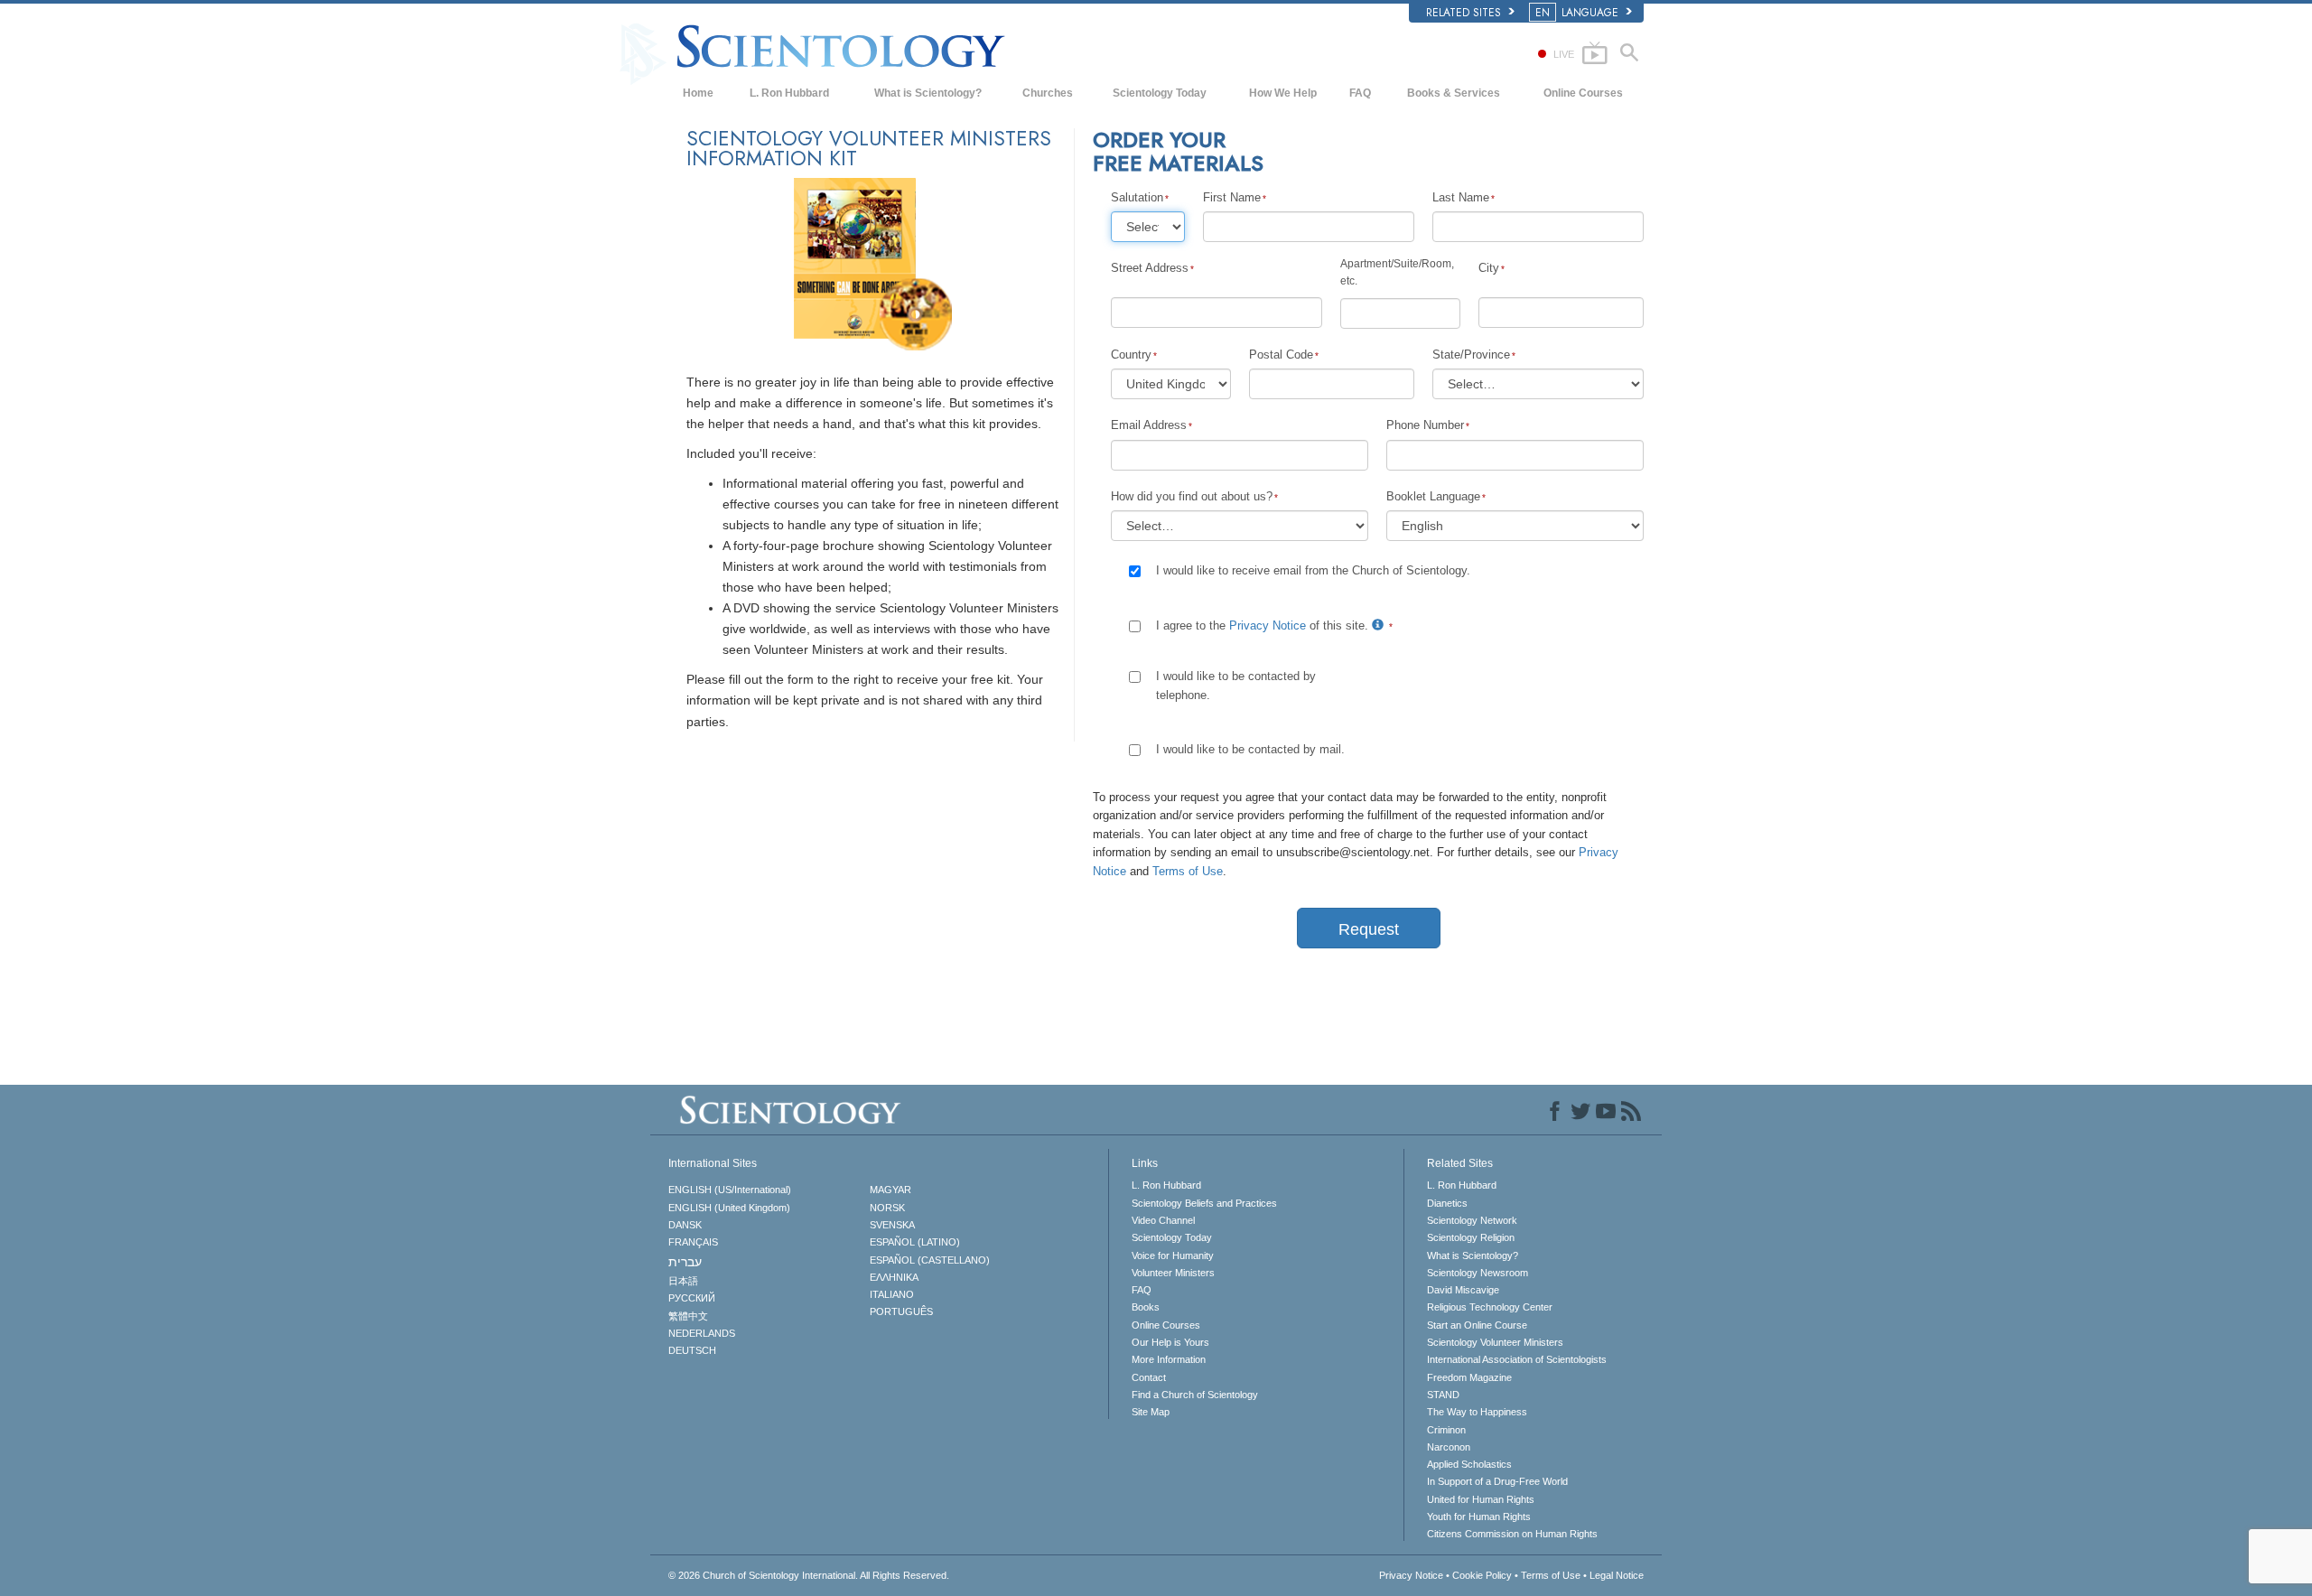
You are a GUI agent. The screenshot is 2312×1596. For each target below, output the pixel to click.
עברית (685, 1262)
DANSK (685, 1225)
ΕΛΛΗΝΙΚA (894, 1277)
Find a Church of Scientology (1195, 1395)
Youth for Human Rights (1479, 1517)
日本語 (683, 1281)
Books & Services (1454, 93)
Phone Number (1425, 425)
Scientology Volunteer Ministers (1495, 1342)
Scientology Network (1472, 1220)
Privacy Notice (1268, 625)
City (1489, 268)
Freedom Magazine (1469, 1377)
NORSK (887, 1208)
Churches (1048, 93)
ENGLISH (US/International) (730, 1190)
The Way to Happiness (1477, 1412)
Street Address (1150, 268)
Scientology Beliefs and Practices (1204, 1203)
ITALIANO (892, 1294)
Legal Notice (1617, 1575)
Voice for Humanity (1173, 1255)
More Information (1169, 1359)
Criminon (1446, 1430)
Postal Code (1281, 355)
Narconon (1449, 1447)
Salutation (1137, 197)
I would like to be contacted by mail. (1250, 749)
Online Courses (1583, 93)
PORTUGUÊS (901, 1311)
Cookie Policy (1482, 1575)
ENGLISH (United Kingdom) (729, 1208)
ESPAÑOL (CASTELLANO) (930, 1260)
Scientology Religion (1471, 1237)
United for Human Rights (1481, 1499)
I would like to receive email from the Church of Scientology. (1313, 570)
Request (1369, 929)
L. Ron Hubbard (789, 93)
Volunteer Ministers (1173, 1273)
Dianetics (1447, 1203)
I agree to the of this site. (1264, 625)
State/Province (1471, 355)
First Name (1232, 197)
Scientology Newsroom (1478, 1273)
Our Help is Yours (1170, 1342)
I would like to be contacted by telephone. (1236, 685)
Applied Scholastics (1469, 1464)
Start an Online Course (1477, 1325)
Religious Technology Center (1490, 1307)
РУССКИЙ (692, 1298)
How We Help (1283, 93)
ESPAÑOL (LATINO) (915, 1242)
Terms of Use (1188, 871)
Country (1131, 355)
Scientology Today (1160, 93)
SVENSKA (892, 1225)
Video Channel (1163, 1220)
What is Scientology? (928, 93)
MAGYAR (890, 1190)
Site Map (1151, 1412)
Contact (1149, 1377)
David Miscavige (1463, 1290)
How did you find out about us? (1192, 496)
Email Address (1149, 425)
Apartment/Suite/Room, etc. (1397, 272)
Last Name (1461, 197)
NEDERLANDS (702, 1333)
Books (1146, 1307)
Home (698, 93)
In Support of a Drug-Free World (1497, 1481)
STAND (1443, 1395)
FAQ (1360, 93)
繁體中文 (688, 1316)
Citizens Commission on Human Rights (1512, 1534)
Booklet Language (1433, 496)
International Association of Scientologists (1517, 1359)
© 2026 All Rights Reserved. (809, 1575)
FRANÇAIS (693, 1242)
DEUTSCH (692, 1350)
